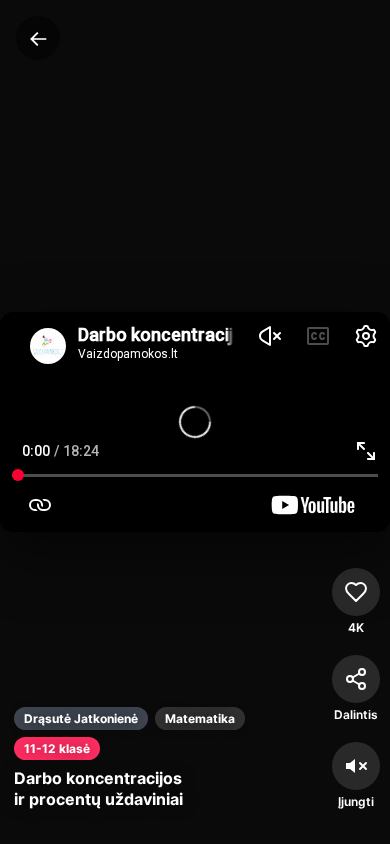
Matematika (200, 718)
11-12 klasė (57, 748)
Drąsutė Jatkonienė (81, 718)
